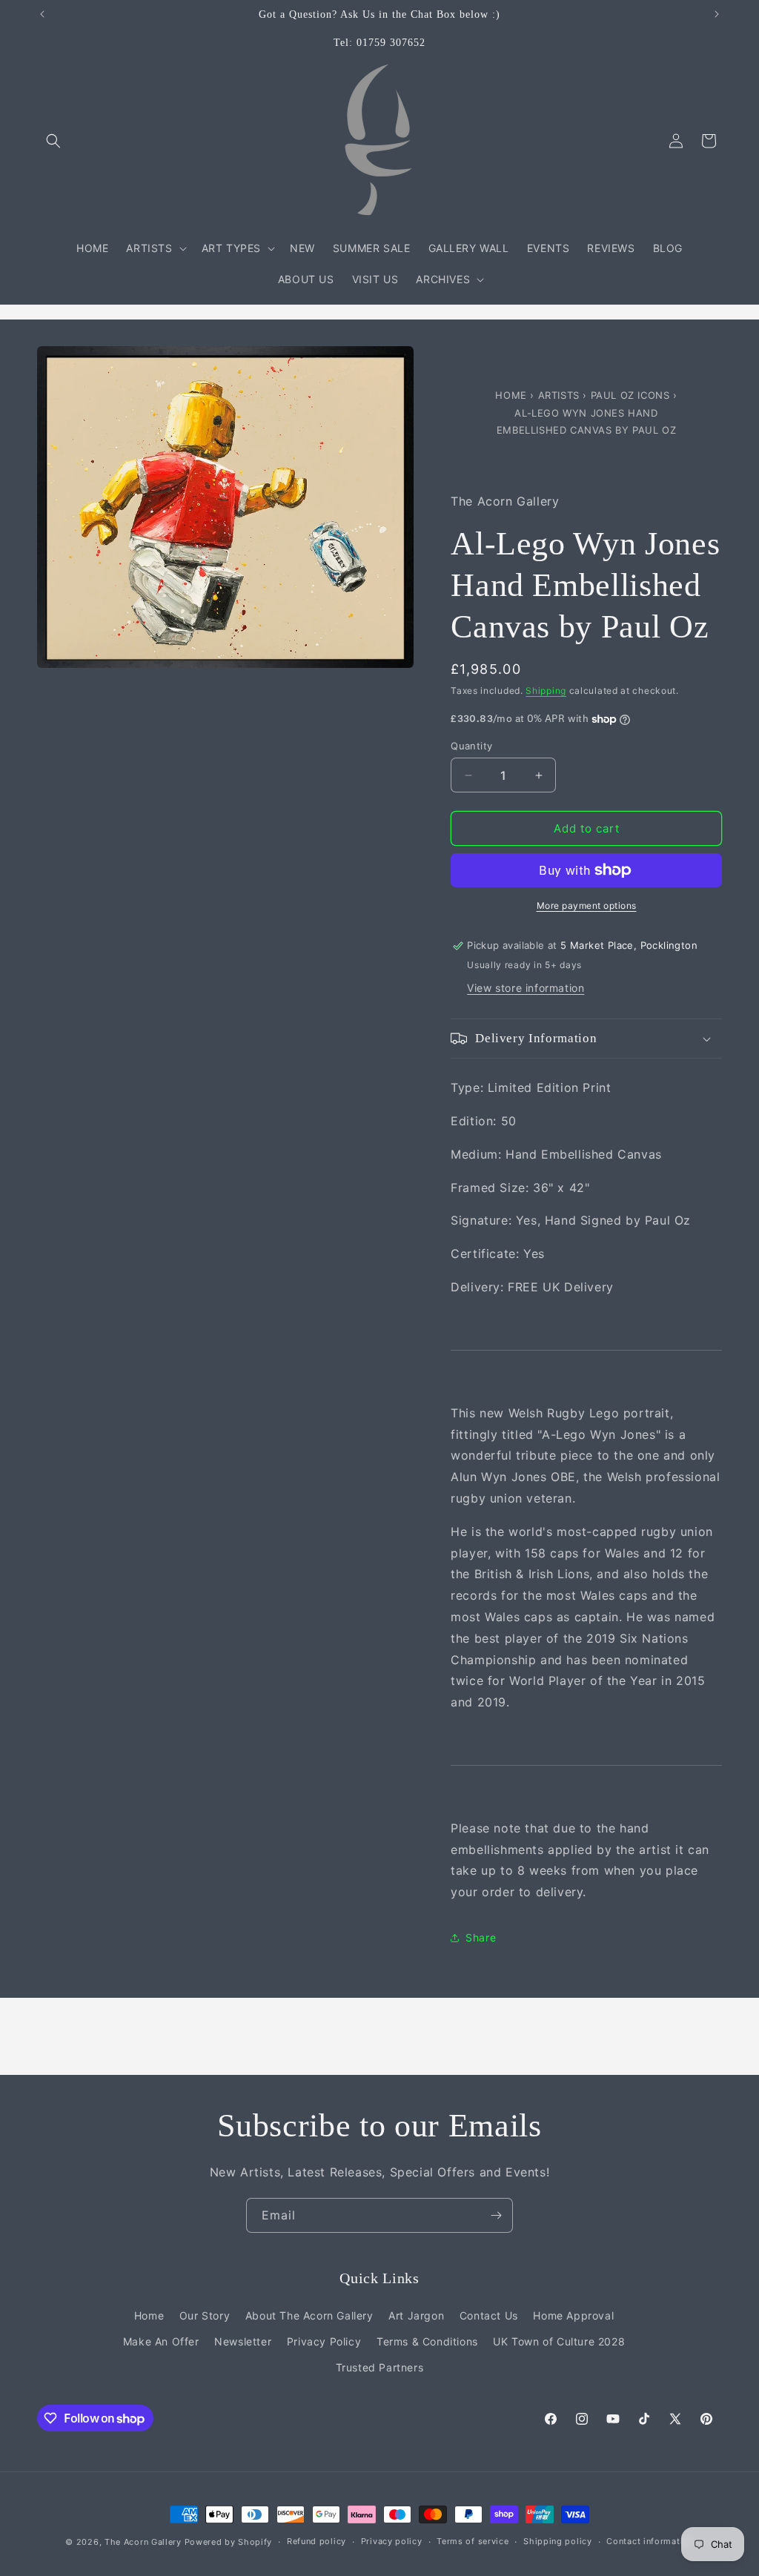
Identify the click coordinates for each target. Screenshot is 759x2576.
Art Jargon (416, 2315)
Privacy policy (392, 2541)
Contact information (650, 2541)
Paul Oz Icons (632, 395)
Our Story (205, 2315)
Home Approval (573, 2315)
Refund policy (316, 2541)
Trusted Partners (380, 2367)
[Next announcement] (717, 14)
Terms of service (473, 2541)
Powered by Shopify (229, 2542)
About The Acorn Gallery (309, 2315)
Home (513, 395)
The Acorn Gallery (143, 2542)
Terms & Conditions (427, 2341)
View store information (526, 988)
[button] (53, 141)
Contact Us (489, 2315)
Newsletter (243, 2341)
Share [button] (481, 1937)
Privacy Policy (324, 2341)
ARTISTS (559, 395)
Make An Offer (161, 2341)
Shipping (546, 691)
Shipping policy (558, 2541)
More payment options (587, 905)
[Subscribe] (496, 2215)
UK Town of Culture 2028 (559, 2341)
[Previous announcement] (42, 14)
